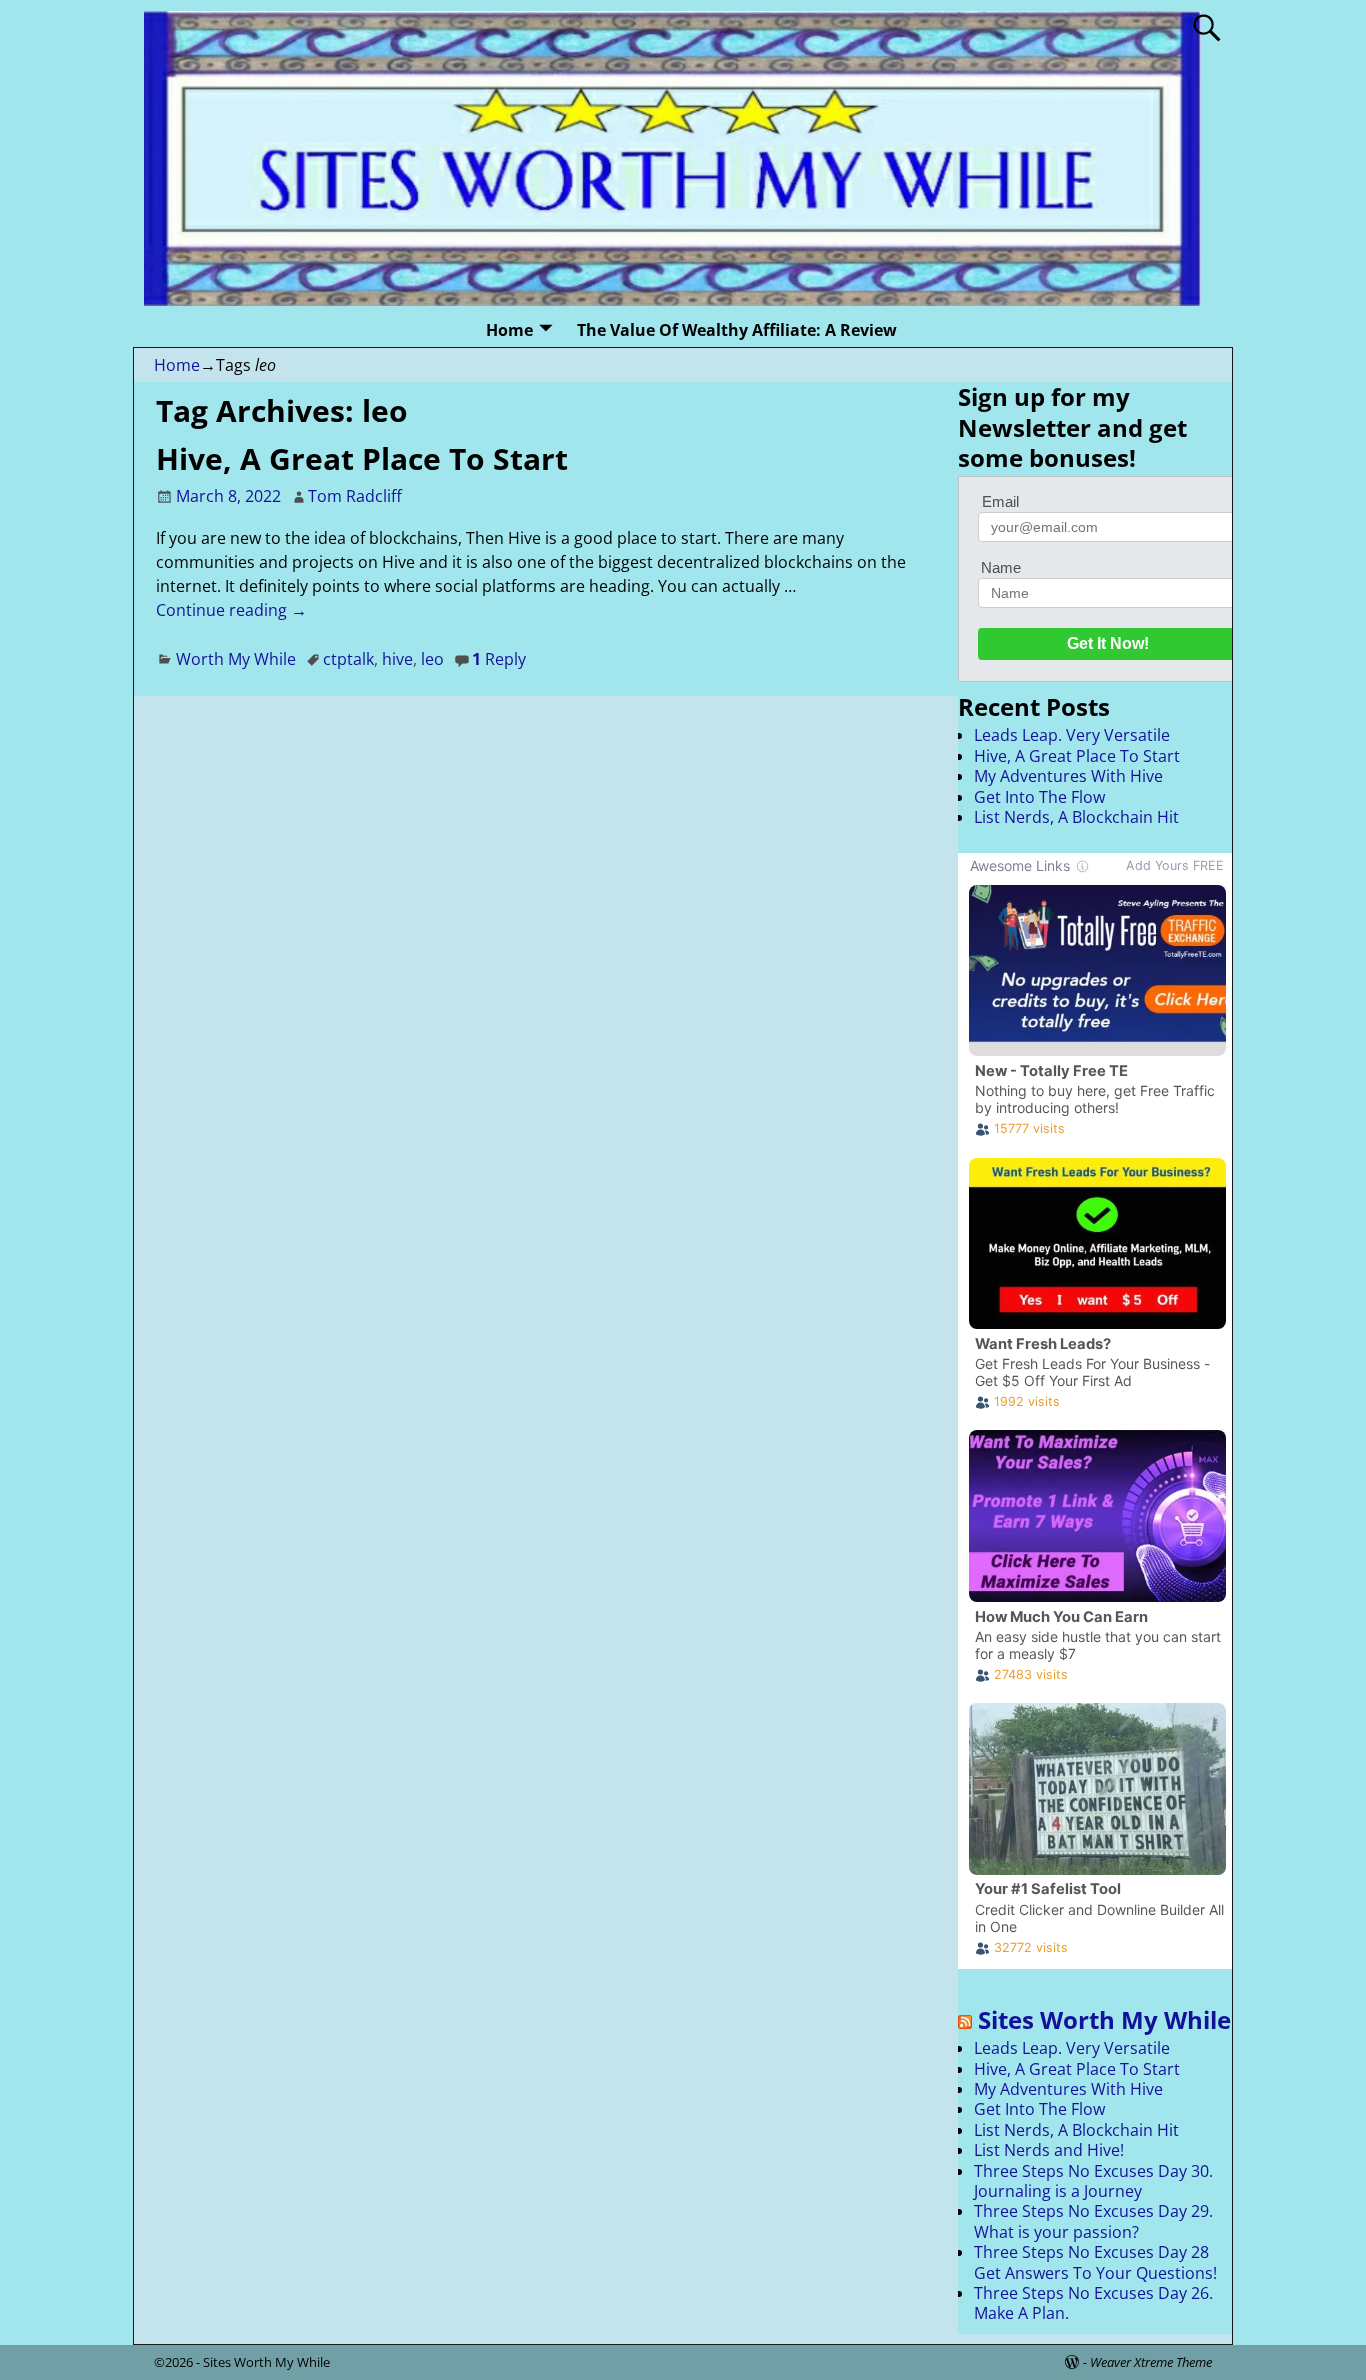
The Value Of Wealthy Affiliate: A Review (737, 330)
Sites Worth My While (1104, 2019)
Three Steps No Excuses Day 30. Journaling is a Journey (1093, 2181)
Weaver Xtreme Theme (1151, 2362)
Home (509, 330)
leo (432, 659)
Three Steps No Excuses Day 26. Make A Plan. (1093, 2303)
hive (397, 659)
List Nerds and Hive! (1049, 2150)
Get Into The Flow (1039, 797)
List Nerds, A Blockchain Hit (1076, 817)
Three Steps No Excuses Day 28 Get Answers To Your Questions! (1095, 2262)
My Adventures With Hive (1068, 776)
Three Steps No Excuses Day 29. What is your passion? (1093, 2221)
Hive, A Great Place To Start (362, 458)
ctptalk (348, 659)
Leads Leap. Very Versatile (1072, 735)
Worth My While (236, 659)
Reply (499, 659)
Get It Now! (1108, 643)
